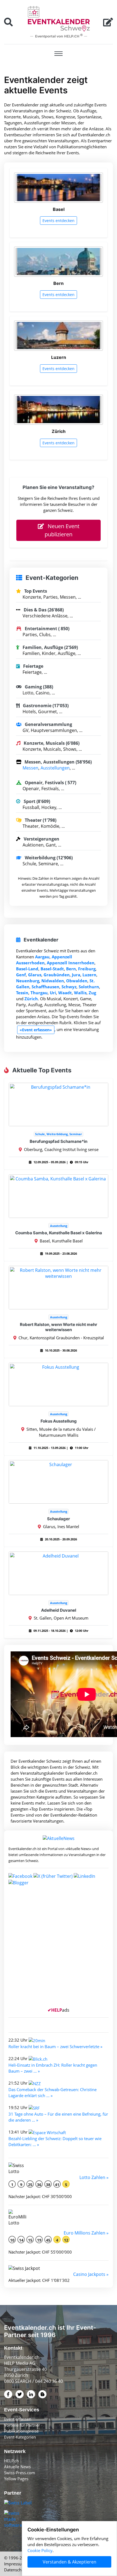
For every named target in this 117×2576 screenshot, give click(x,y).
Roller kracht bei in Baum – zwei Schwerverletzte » (55, 2046)
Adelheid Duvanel (59, 1610)
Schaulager (59, 1519)
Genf (21, 975)
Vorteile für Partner (22, 2425)
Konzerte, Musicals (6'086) (51, 743)
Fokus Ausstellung (59, 1421)
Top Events (35, 591)
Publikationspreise (21, 2431)
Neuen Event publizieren (62, 530)
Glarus (35, 975)
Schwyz (69, 987)
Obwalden (77, 981)
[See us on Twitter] (53, 1876)
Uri (53, 993)
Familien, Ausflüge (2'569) (50, 647)
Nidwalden (53, 981)
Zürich (31, 999)
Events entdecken (59, 221)
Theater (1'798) (40, 820)
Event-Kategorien (20, 2437)
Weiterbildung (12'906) (48, 858)
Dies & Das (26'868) (43, 610)
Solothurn (89, 987)
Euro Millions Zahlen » (86, 2233)
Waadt (65, 993)
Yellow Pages (16, 2479)
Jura (76, 975)
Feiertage (33, 666)
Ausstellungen (55, 768)
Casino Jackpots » (91, 2274)
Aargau (42, 957)
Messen (30, 768)
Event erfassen (18, 2419)
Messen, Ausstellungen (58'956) (58, 762)
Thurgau (39, 993)
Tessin (22, 993)
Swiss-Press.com (20, 2473)
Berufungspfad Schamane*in (59, 1141)
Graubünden (57, 975)
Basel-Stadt (52, 969)
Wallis (80, 993)
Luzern (89, 975)
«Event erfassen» (36, 1030)
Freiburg (87, 969)
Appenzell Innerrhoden (71, 963)
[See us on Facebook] (20, 1876)
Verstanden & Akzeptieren (70, 2562)
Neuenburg (28, 981)
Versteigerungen (41, 839)
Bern (71, 969)
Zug (92, 993)
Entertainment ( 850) (47, 629)
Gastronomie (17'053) (45, 706)
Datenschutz (16, 2570)
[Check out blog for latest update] (19, 1882)
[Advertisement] (59, 1949)
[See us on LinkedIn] (84, 1876)
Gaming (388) (38, 687)
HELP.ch (11, 2461)
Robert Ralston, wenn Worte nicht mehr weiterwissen (59, 1327)
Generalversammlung (48, 724)
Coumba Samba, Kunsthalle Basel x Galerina (59, 1233)
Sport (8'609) (36, 801)
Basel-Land (27, 969)
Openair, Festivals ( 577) (50, 783)
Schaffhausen (45, 987)
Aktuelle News (17, 2467)
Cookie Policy (40, 2550)
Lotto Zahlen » (94, 2177)
